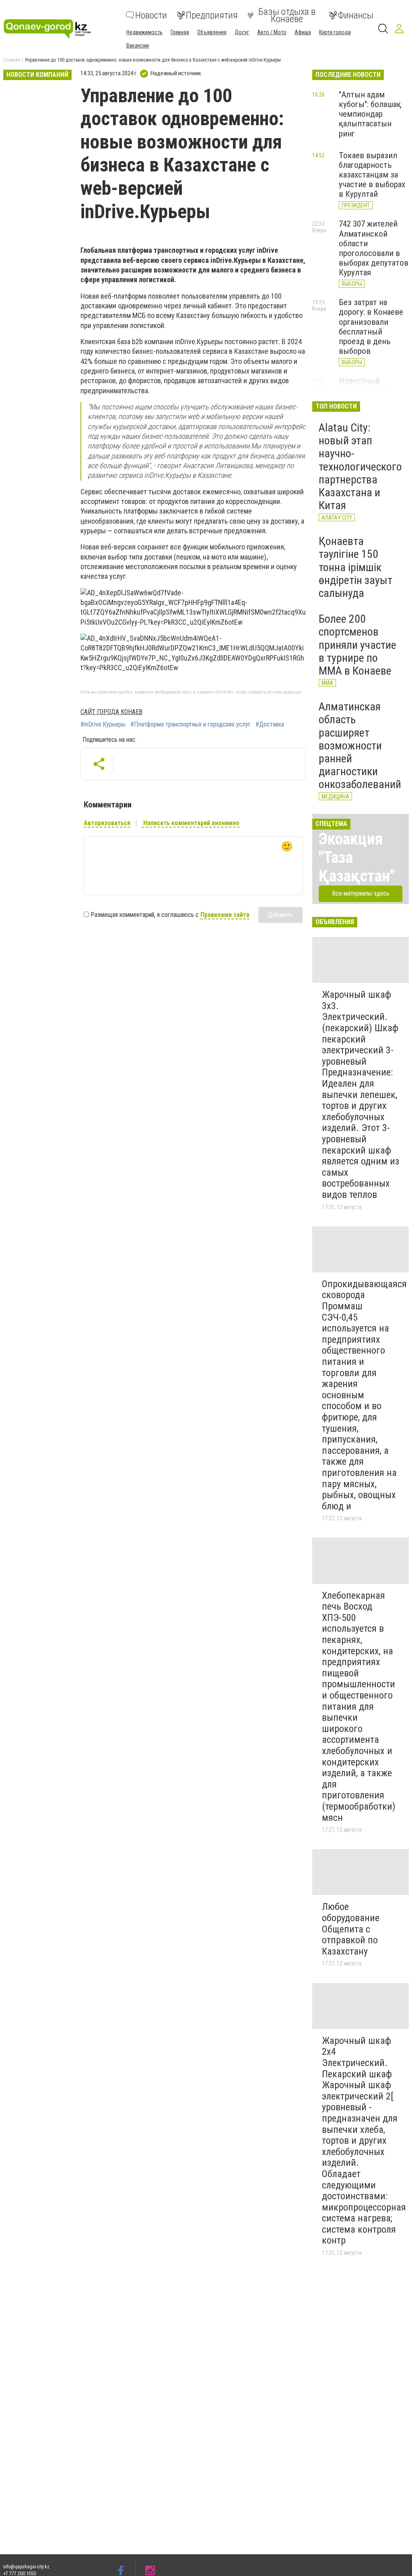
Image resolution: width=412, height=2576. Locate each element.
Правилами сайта (225, 915)
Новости (151, 15)
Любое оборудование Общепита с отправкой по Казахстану (351, 1929)
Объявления (212, 32)
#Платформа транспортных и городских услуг (191, 724)
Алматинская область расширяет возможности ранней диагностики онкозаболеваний (360, 745)
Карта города (335, 32)
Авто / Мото (272, 32)
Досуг (242, 32)
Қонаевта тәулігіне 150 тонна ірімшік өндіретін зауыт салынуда (355, 567)
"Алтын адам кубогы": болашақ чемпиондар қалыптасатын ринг (370, 114)
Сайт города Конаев (111, 712)
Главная (180, 32)
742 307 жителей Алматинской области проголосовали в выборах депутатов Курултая (374, 248)
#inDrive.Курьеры (103, 724)
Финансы (356, 15)
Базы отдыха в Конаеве (287, 15)
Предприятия (212, 15)
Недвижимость (144, 32)
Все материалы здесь (361, 893)
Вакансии (138, 45)
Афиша (303, 32)
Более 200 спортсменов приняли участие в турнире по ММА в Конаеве (357, 645)
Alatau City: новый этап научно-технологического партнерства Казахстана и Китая (360, 466)
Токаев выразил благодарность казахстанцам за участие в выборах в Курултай (372, 175)
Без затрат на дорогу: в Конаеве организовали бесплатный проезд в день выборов (371, 327)
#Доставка (270, 724)
